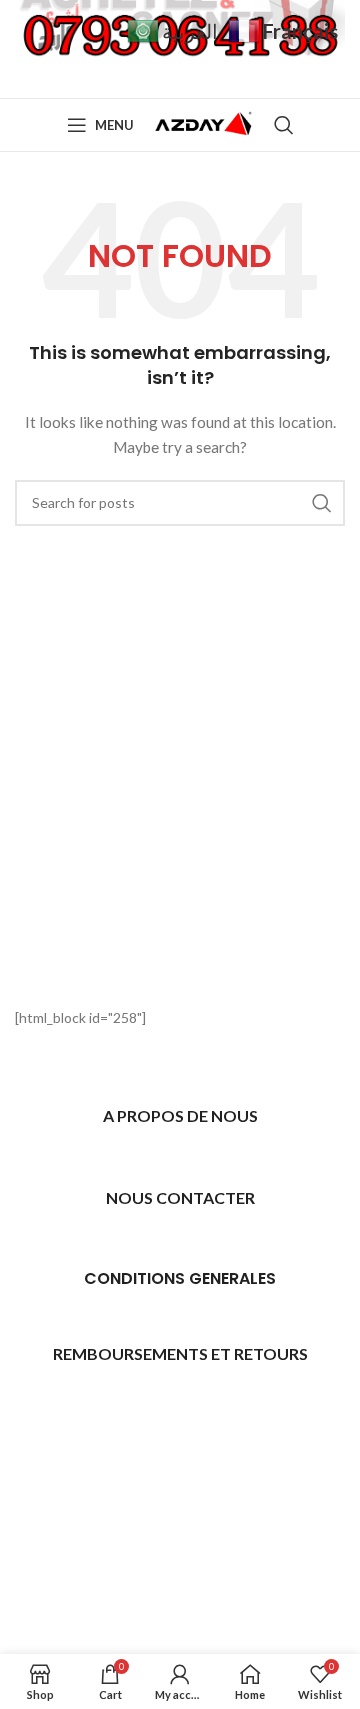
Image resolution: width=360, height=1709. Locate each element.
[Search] (284, 125)
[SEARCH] (322, 503)
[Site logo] (204, 123)
